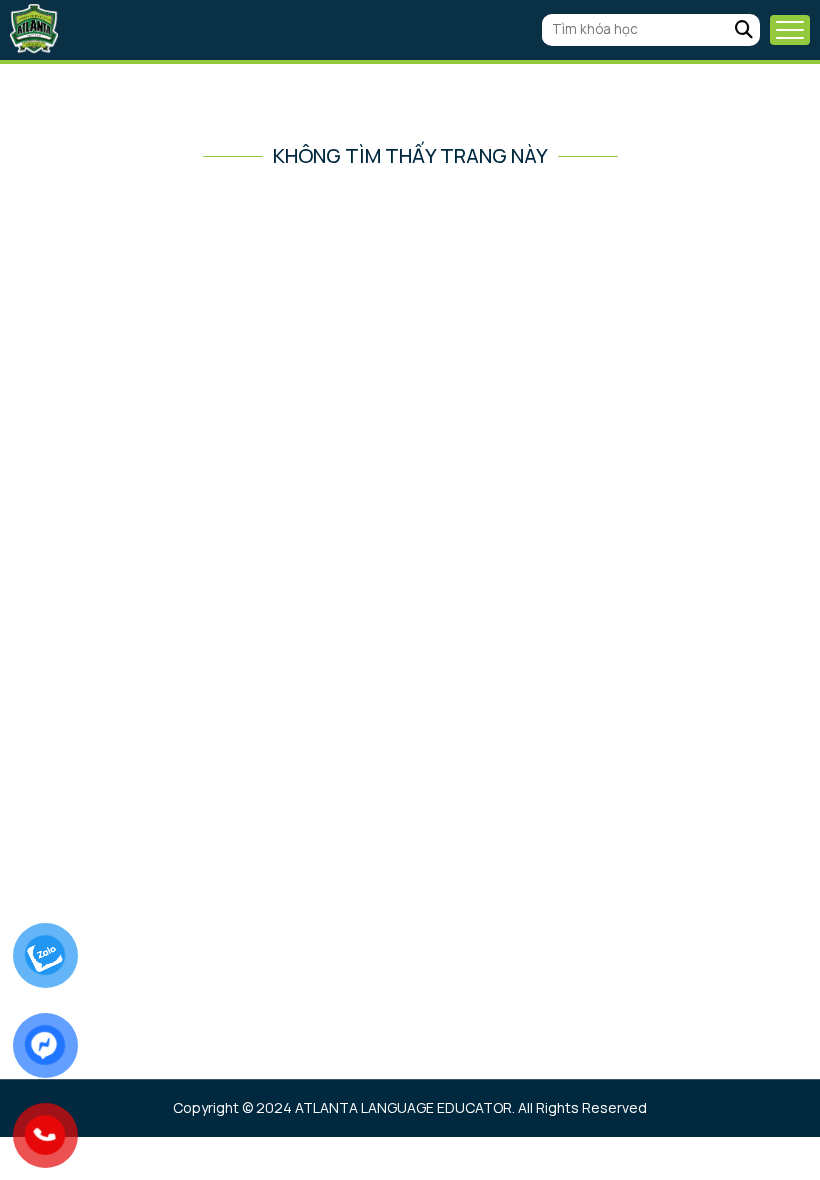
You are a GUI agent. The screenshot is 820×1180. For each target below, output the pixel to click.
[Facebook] (45, 1044)
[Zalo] (45, 954)
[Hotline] (45, 1134)
